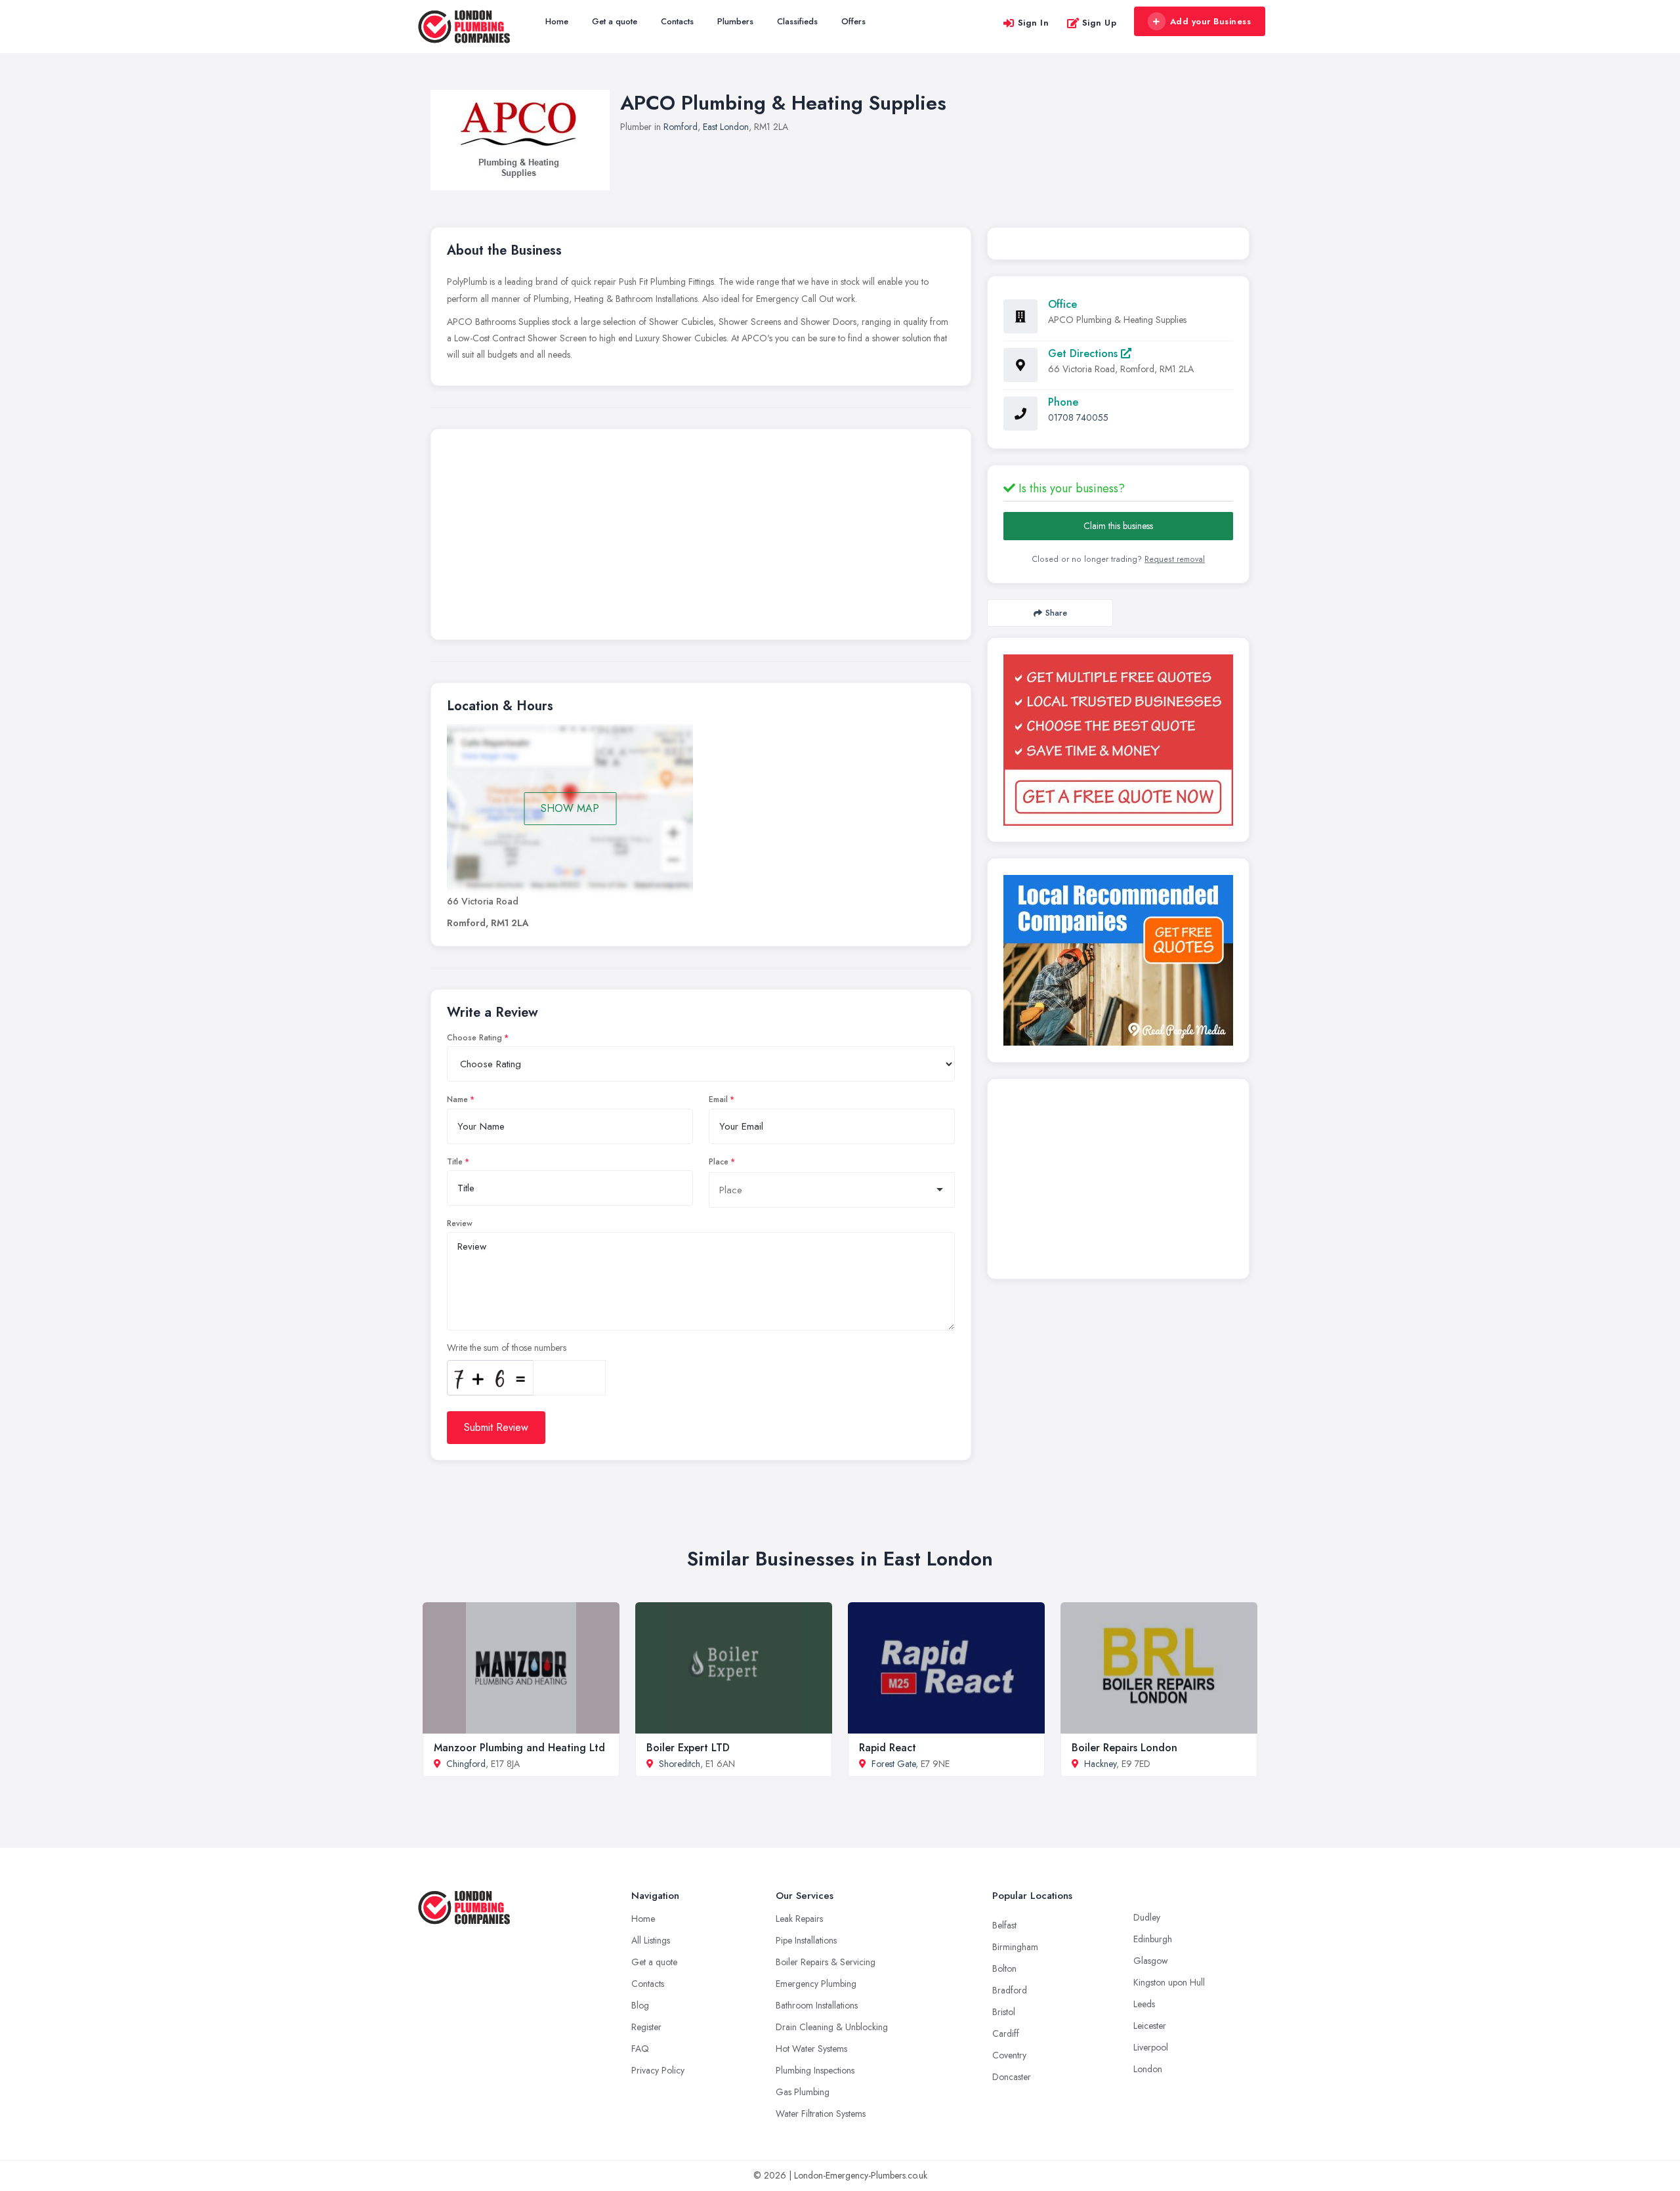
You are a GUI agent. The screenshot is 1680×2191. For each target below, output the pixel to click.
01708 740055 (1078, 417)
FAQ (640, 2049)
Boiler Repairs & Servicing (826, 1962)
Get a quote (615, 21)
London (1148, 2069)
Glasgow (1151, 1961)
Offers (853, 21)
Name (457, 1099)
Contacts (677, 21)
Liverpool (1151, 2047)
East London (726, 127)
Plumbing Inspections (815, 2070)
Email (718, 1099)
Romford (681, 127)
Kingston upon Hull (1169, 1982)
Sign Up (1100, 23)
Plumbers (735, 21)
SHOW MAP (570, 808)
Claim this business (1118, 526)
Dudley (1147, 1917)
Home (557, 21)
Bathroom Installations (817, 2005)
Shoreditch (680, 1764)
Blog (640, 2005)
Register (646, 2027)
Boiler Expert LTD (688, 1748)
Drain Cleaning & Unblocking (832, 2027)
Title (455, 1162)
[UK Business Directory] (1118, 960)
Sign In (1034, 23)
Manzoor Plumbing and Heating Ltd (519, 1748)
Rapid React (888, 1748)
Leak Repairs (799, 1919)
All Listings (651, 1940)
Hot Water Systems (811, 2049)
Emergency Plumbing (816, 1984)
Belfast (1004, 1925)
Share (1056, 613)
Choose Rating (474, 1038)
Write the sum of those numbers (507, 1348)
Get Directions (1084, 353)
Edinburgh (1153, 1939)
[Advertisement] (701, 538)
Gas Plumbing (803, 2092)
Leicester (1150, 2026)
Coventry (1009, 2055)
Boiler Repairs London (1124, 1748)
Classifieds (797, 21)
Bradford (1010, 1990)
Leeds (1144, 2004)
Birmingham (1015, 1947)
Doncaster (1012, 2077)
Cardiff (1006, 2033)
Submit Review (496, 1427)
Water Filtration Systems (821, 2114)
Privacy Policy (658, 2070)
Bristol (1004, 2012)
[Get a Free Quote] (1118, 740)
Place (719, 1162)
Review (460, 1223)
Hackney (1100, 1764)
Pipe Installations (806, 1940)
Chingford (466, 1764)
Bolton (1004, 1968)
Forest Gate (893, 1764)
